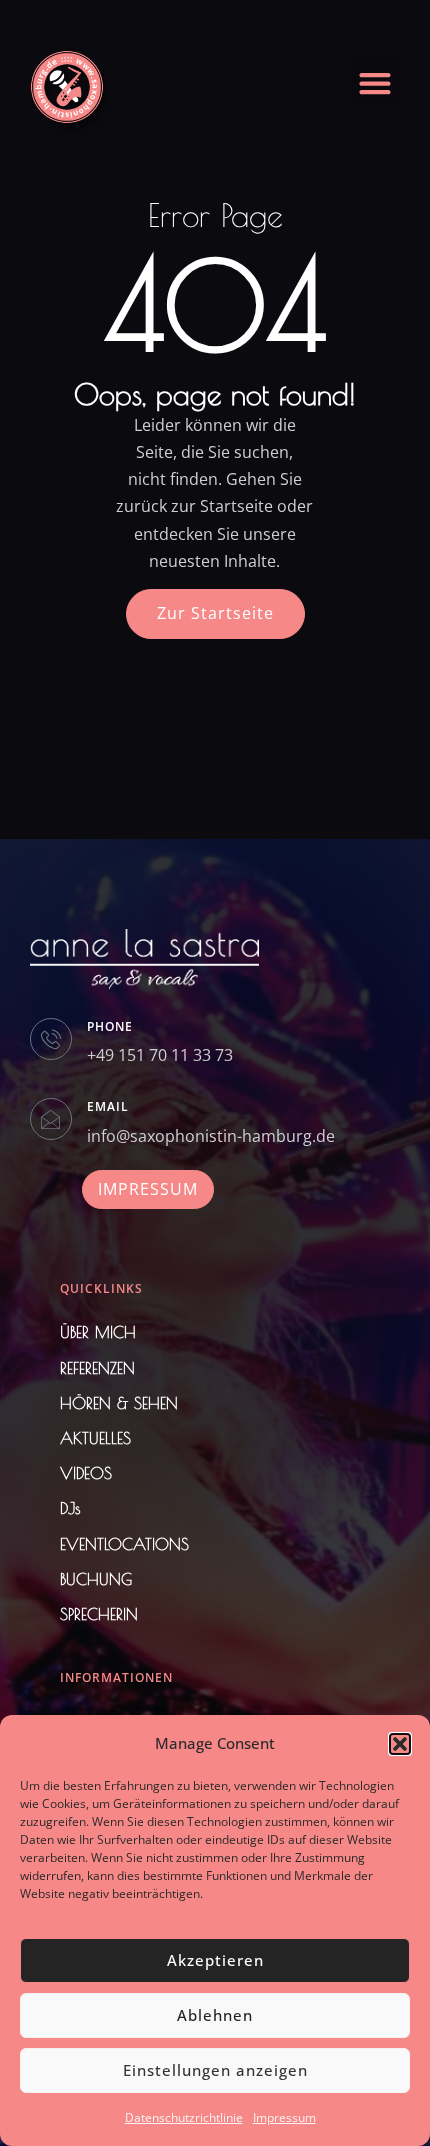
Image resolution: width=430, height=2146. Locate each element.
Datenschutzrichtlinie (184, 2117)
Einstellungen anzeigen (215, 2070)
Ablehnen (215, 2015)
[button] (400, 1744)
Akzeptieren (215, 1960)
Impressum (284, 2117)
